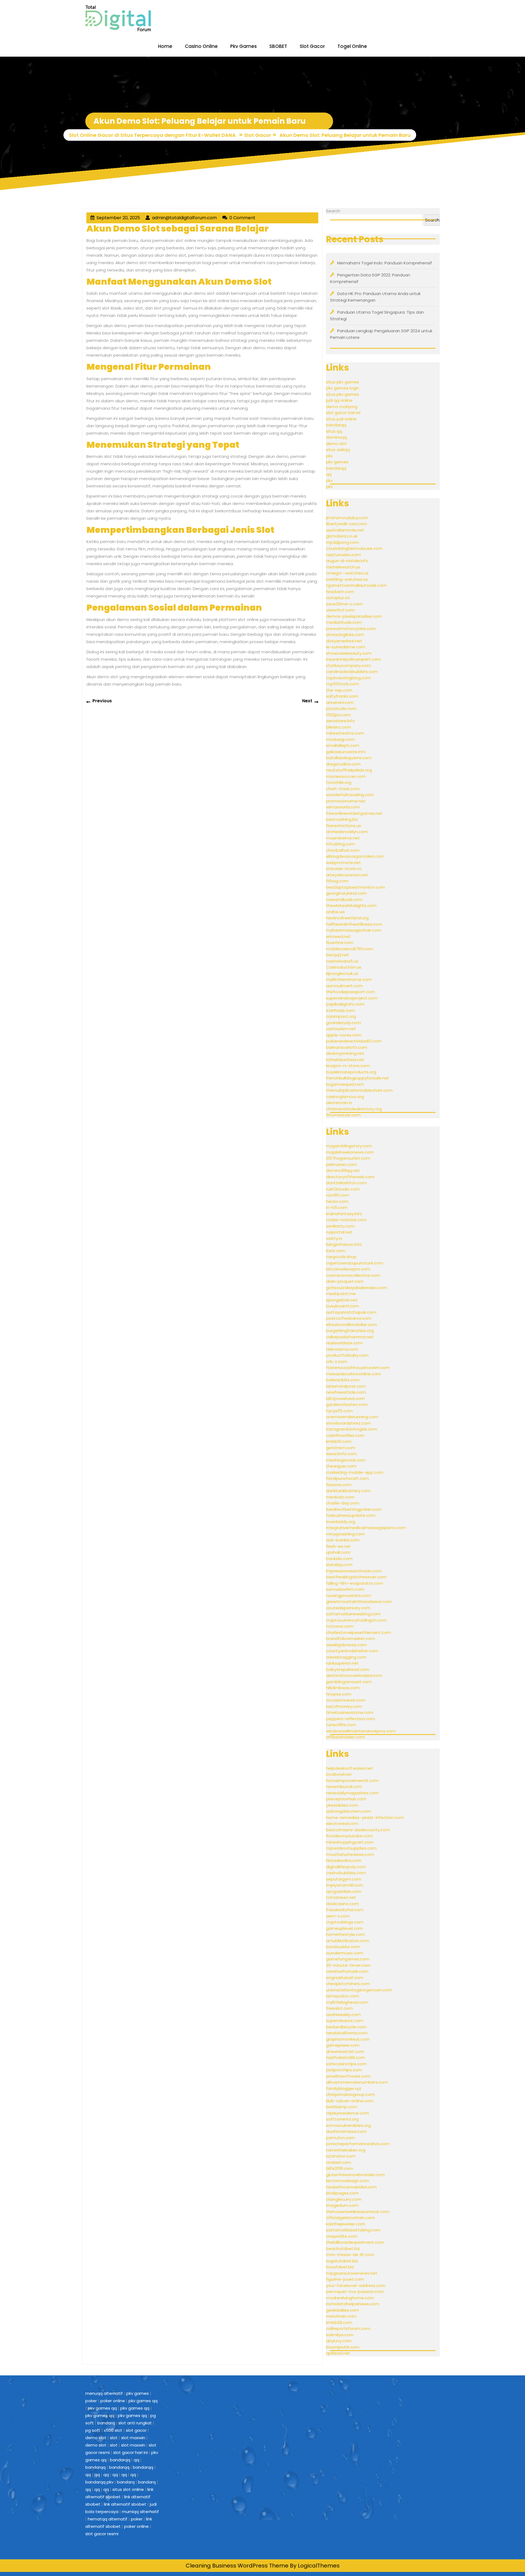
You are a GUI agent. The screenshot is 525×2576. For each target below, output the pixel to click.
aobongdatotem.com (348, 1811)
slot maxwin (133, 2438)
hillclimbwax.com (343, 1688)
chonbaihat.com (343, 850)
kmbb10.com (339, 1441)
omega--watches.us (347, 573)
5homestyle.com (343, 1115)
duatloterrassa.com (346, 2131)
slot (114, 2438)
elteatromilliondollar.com (351, 1325)
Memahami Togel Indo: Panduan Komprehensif (385, 263)
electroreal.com (342, 1823)
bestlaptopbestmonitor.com (355, 887)
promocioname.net (346, 801)
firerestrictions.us (343, 826)
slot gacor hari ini (343, 413)
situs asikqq (338, 450)
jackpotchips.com (344, 2070)
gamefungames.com (348, 1959)
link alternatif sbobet (125, 2504)
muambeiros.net (343, 838)
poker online (113, 2401)
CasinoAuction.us (344, 967)
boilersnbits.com (343, 1380)
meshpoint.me (341, 1294)
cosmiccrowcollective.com (353, 1275)
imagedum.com (342, 2205)
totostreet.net (341, 1897)
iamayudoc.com (342, 1996)
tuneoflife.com (341, 1725)
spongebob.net (342, 1300)
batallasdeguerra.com (349, 758)
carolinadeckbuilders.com (352, 672)
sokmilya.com (340, 2335)
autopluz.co (338, 598)
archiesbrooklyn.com (347, 832)
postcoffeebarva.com (349, 1318)
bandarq (106, 2423)
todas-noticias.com (346, 1220)
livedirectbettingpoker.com (354, 1509)
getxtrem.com (341, 1448)
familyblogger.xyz (344, 2088)
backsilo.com (339, 1559)
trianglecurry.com (344, 2199)
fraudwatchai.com (345, 1910)
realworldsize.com (344, 1343)
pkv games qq (143, 2401)
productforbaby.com (347, 1355)
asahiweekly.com (343, 2015)
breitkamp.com (342, 2107)
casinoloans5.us (342, 961)
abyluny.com (339, 2341)
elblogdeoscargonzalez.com (355, 856)
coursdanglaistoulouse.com (354, 548)
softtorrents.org (342, 2119)
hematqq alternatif (108, 2519)
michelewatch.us (343, 567)
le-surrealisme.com (346, 647)
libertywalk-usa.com (346, 524)
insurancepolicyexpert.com (353, 659)
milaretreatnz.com (345, 733)
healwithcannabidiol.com (351, 2187)
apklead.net (338, 2353)
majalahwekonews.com (350, 1152)
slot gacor (136, 2430)
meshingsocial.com (346, 1460)
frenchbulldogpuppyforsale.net (358, 1078)
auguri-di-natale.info (347, 561)
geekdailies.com (342, 2310)
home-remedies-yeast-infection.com (365, 1817)
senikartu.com (340, 1226)
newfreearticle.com (346, 1392)
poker (91, 2401)
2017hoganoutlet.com (348, 1158)
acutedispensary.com (348, 1608)
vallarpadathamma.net (350, 1337)
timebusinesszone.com (350, 1712)
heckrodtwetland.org (347, 918)
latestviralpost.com (346, 1386)
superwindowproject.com (352, 998)
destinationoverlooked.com (354, 1675)
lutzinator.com (341, 2156)
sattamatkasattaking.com (353, 2230)
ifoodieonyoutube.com (349, 1836)
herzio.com (337, 1201)
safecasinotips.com (346, 2064)
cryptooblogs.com (345, 1922)
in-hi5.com (337, 1207)
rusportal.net (339, 1232)
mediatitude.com (344, 622)
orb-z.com (337, 1361)
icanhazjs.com (340, 1010)
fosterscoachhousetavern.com (358, 1368)
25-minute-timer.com (348, 1965)
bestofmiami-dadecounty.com (358, 1830)
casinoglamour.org (345, 1097)
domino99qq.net (343, 1170)
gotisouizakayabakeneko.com (356, 1288)
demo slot (336, 444)
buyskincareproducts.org (351, 1072)
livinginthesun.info (344, 1244)
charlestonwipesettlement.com (358, 1632)
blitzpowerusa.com (345, 1398)
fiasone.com (339, 1485)
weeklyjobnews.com (346, 1645)
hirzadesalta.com (344, 1860)
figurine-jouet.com (345, 2279)
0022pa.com (338, 715)
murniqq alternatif (140, 2512)
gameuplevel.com (344, 1928)
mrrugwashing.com (345, 1534)
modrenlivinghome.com (350, 2298)
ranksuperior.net (342, 1663)
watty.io (334, 1238)
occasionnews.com (346, 1700)
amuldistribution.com (348, 1941)
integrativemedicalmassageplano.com (366, 1528)
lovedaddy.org (341, 1522)
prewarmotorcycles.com (351, 629)
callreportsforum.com (348, 2328)
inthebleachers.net (345, 1060)
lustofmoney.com (344, 1706)
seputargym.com (344, 1879)
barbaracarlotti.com (347, 1047)
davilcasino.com (342, 1904)
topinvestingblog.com (348, 678)
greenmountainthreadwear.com (359, 1602)
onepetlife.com (342, 2236)
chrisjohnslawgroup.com (350, 2094)
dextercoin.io (339, 1103)
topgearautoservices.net (352, 2273)
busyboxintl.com (342, 1306)
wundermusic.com (345, 1953)
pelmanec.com (341, 1164)
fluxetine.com (340, 942)
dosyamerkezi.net (344, 641)
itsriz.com (336, 1251)
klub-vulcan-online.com (350, 2101)
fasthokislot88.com (345, 2057)
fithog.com (337, 881)
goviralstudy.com (343, 1023)
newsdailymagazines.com (352, 1793)
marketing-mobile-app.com (355, 1472)
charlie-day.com (343, 1503)
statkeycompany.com (348, 665)
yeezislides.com (342, 1805)
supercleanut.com (345, 2021)
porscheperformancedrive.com (358, 2144)
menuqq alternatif (104, 2393)
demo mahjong (342, 407)
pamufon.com (340, 2138)
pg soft (93, 2430)
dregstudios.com (343, 764)
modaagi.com (340, 739)
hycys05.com (339, 1411)
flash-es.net (338, 1546)
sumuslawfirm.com (345, 1589)
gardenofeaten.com (347, 1404)
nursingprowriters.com (348, 1595)
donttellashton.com (346, 1183)
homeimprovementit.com (352, 1781)
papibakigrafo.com (345, 1004)
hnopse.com (339, 1694)
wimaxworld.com (343, 807)
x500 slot (113, 2430)
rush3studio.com (343, 1189)
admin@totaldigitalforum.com (184, 218)
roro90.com (338, 1195)
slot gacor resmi (102, 2534)
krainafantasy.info (344, 1214)
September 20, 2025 (118, 218)
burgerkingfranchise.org (350, 1331)
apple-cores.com (344, 1035)
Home (165, 46)
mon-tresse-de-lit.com (350, 2255)
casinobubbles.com (346, 1873)
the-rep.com (339, 690)
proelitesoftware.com (348, 2076)
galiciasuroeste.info (346, 752)
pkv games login (342, 388)
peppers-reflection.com (351, 1719)
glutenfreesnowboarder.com (355, 2175)
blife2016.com (340, 2168)
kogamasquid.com (345, 1084)
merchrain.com (341, 2316)
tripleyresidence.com (347, 2113)
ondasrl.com (339, 2162)
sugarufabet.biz (342, 2261)
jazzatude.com (341, 708)
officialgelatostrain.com (350, 2218)
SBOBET (278, 46)
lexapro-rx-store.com (348, 1066)
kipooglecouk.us (342, 973)
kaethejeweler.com (345, 2224)
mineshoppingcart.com (350, 1842)
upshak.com (338, 1552)
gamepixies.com (343, 2045)
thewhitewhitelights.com (351, 906)
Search (333, 211)
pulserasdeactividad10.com (354, 1041)
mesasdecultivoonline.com (353, 1374)
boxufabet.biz (340, 2267)
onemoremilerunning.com (352, 1417)
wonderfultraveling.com (350, 795)
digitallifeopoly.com (346, 1867)
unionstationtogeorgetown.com (359, 1990)
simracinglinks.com (345, 635)
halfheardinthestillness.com (354, 924)
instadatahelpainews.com (353, 2304)
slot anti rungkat (135, 2423)
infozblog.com (340, 844)
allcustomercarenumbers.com (357, 2082)
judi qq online (339, 400)
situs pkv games (342, 382)
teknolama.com (342, 1349)
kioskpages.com (342, 2193)
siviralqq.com (339, 1565)
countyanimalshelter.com (352, 1651)
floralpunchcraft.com (347, 1478)
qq (329, 474)
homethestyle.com (345, 1934)
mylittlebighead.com (347, 2002)
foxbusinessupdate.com (351, 1515)
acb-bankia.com (343, 1540)
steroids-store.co (344, 869)
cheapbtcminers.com (348, 1984)
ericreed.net (338, 936)
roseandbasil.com (344, 899)
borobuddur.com (343, 1947)
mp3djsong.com (342, 542)
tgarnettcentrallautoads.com (356, 585)
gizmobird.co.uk (342, 536)
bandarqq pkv (99, 2482)
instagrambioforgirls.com (352, 1429)
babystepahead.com (348, 1669)
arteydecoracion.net (347, 875)
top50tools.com (342, 684)
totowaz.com (340, 1626)
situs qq (334, 431)
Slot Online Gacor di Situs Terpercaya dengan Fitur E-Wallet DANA (152, 135)
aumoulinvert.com (344, 986)
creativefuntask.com (347, 1971)
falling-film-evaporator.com (355, 1583)
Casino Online (201, 46)
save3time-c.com (344, 604)
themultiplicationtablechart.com (359, 1090)
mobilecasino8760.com (350, 949)
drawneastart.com (345, 2051)
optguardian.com (344, 1891)
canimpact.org (341, 1016)
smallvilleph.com (343, 745)
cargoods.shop (341, 1257)
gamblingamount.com (349, 1682)
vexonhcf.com (340, 610)
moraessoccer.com (346, 776)
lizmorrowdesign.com (348, 2181)
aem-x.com (338, 1916)
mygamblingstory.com (349, 1146)
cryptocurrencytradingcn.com (356, 1620)
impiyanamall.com (345, 1885)
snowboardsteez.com (348, 1423)
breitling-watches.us (347, 579)
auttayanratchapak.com (351, 1312)
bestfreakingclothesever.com (356, 1577)
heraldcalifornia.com (347, 2033)
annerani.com (340, 702)
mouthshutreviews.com (350, 1854)
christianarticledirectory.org (354, 1109)
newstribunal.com (344, 1787)
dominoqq (336, 437)
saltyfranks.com (342, 696)
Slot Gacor (312, 46)
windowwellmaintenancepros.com (361, 1731)
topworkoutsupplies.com (351, 1848)
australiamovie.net (345, 530)
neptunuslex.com (343, 555)
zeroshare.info (340, 721)
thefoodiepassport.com (351, 992)
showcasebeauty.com (349, 653)
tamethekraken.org (346, 2150)
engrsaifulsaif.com (345, 1978)
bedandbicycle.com (346, 2027)
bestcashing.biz (342, 819)
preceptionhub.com (346, 1799)
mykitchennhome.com (349, 979)
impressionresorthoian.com (354, 1571)
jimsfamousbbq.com (347, 518)
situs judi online (341, 419)
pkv (329, 456)
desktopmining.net (345, 1053)
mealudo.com (340, 1497)
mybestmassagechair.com (354, 930)
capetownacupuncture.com (355, 1263)
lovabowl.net (339, 1774)
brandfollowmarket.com (350, 1638)
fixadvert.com (340, 592)
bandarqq (336, 425)
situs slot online (128, 2489)
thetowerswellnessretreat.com (358, 2212)
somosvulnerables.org (348, 2125)
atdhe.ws (335, 912)
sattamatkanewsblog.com (353, 1614)
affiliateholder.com (345, 1737)
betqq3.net (338, 955)
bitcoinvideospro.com (348, 1269)
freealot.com (339, 2008)
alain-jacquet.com (345, 1281)
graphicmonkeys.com (348, 2039)
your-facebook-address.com (356, 2285)
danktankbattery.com (348, 1491)
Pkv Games (243, 46)
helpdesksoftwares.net (349, 1768)
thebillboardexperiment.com (355, 2242)
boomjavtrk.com (343, 2347)
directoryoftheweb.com (350, 1177)
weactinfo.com (341, 1454)
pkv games (337, 462)
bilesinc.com (339, 727)
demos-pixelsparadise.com (354, 616)
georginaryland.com (346, 893)
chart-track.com (343, 789)
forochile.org (339, 782)
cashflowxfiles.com (345, 1435)
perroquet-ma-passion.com (355, 2291)
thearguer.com (341, 1466)
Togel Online (352, 46)
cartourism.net (341, 1029)
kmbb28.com (339, 2322)
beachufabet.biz (343, 2249)
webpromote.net (343, 863)
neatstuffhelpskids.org (349, 770)
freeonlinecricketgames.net (354, 813)
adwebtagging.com (346, 1657)
